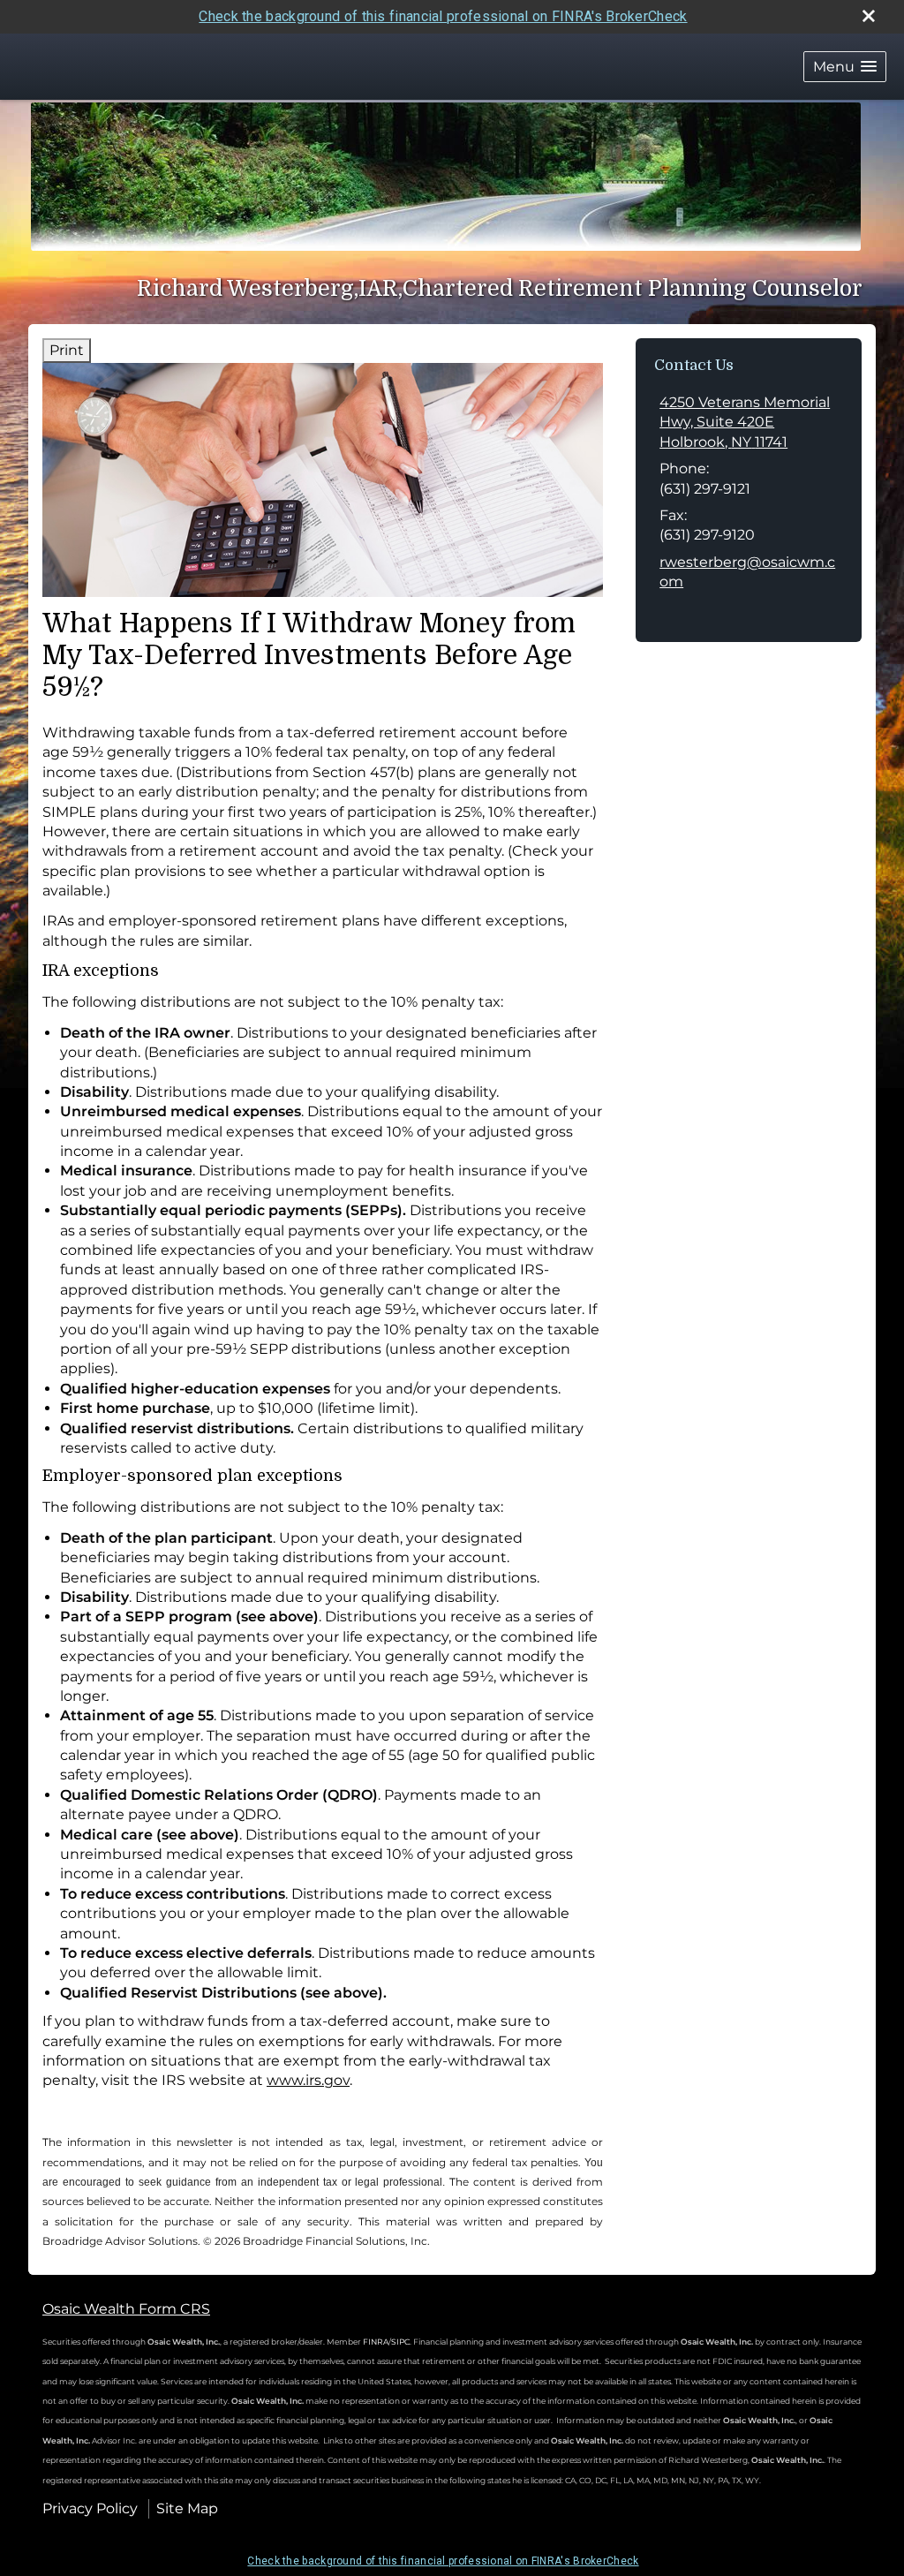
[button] (845, 67)
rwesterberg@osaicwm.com (747, 572)
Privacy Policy (90, 2508)
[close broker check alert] (869, 16)
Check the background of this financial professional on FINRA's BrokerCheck (443, 16)
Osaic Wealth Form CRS (126, 2309)
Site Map (187, 2508)
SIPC (400, 2342)
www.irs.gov (308, 2080)
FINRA (375, 2342)
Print (67, 350)
